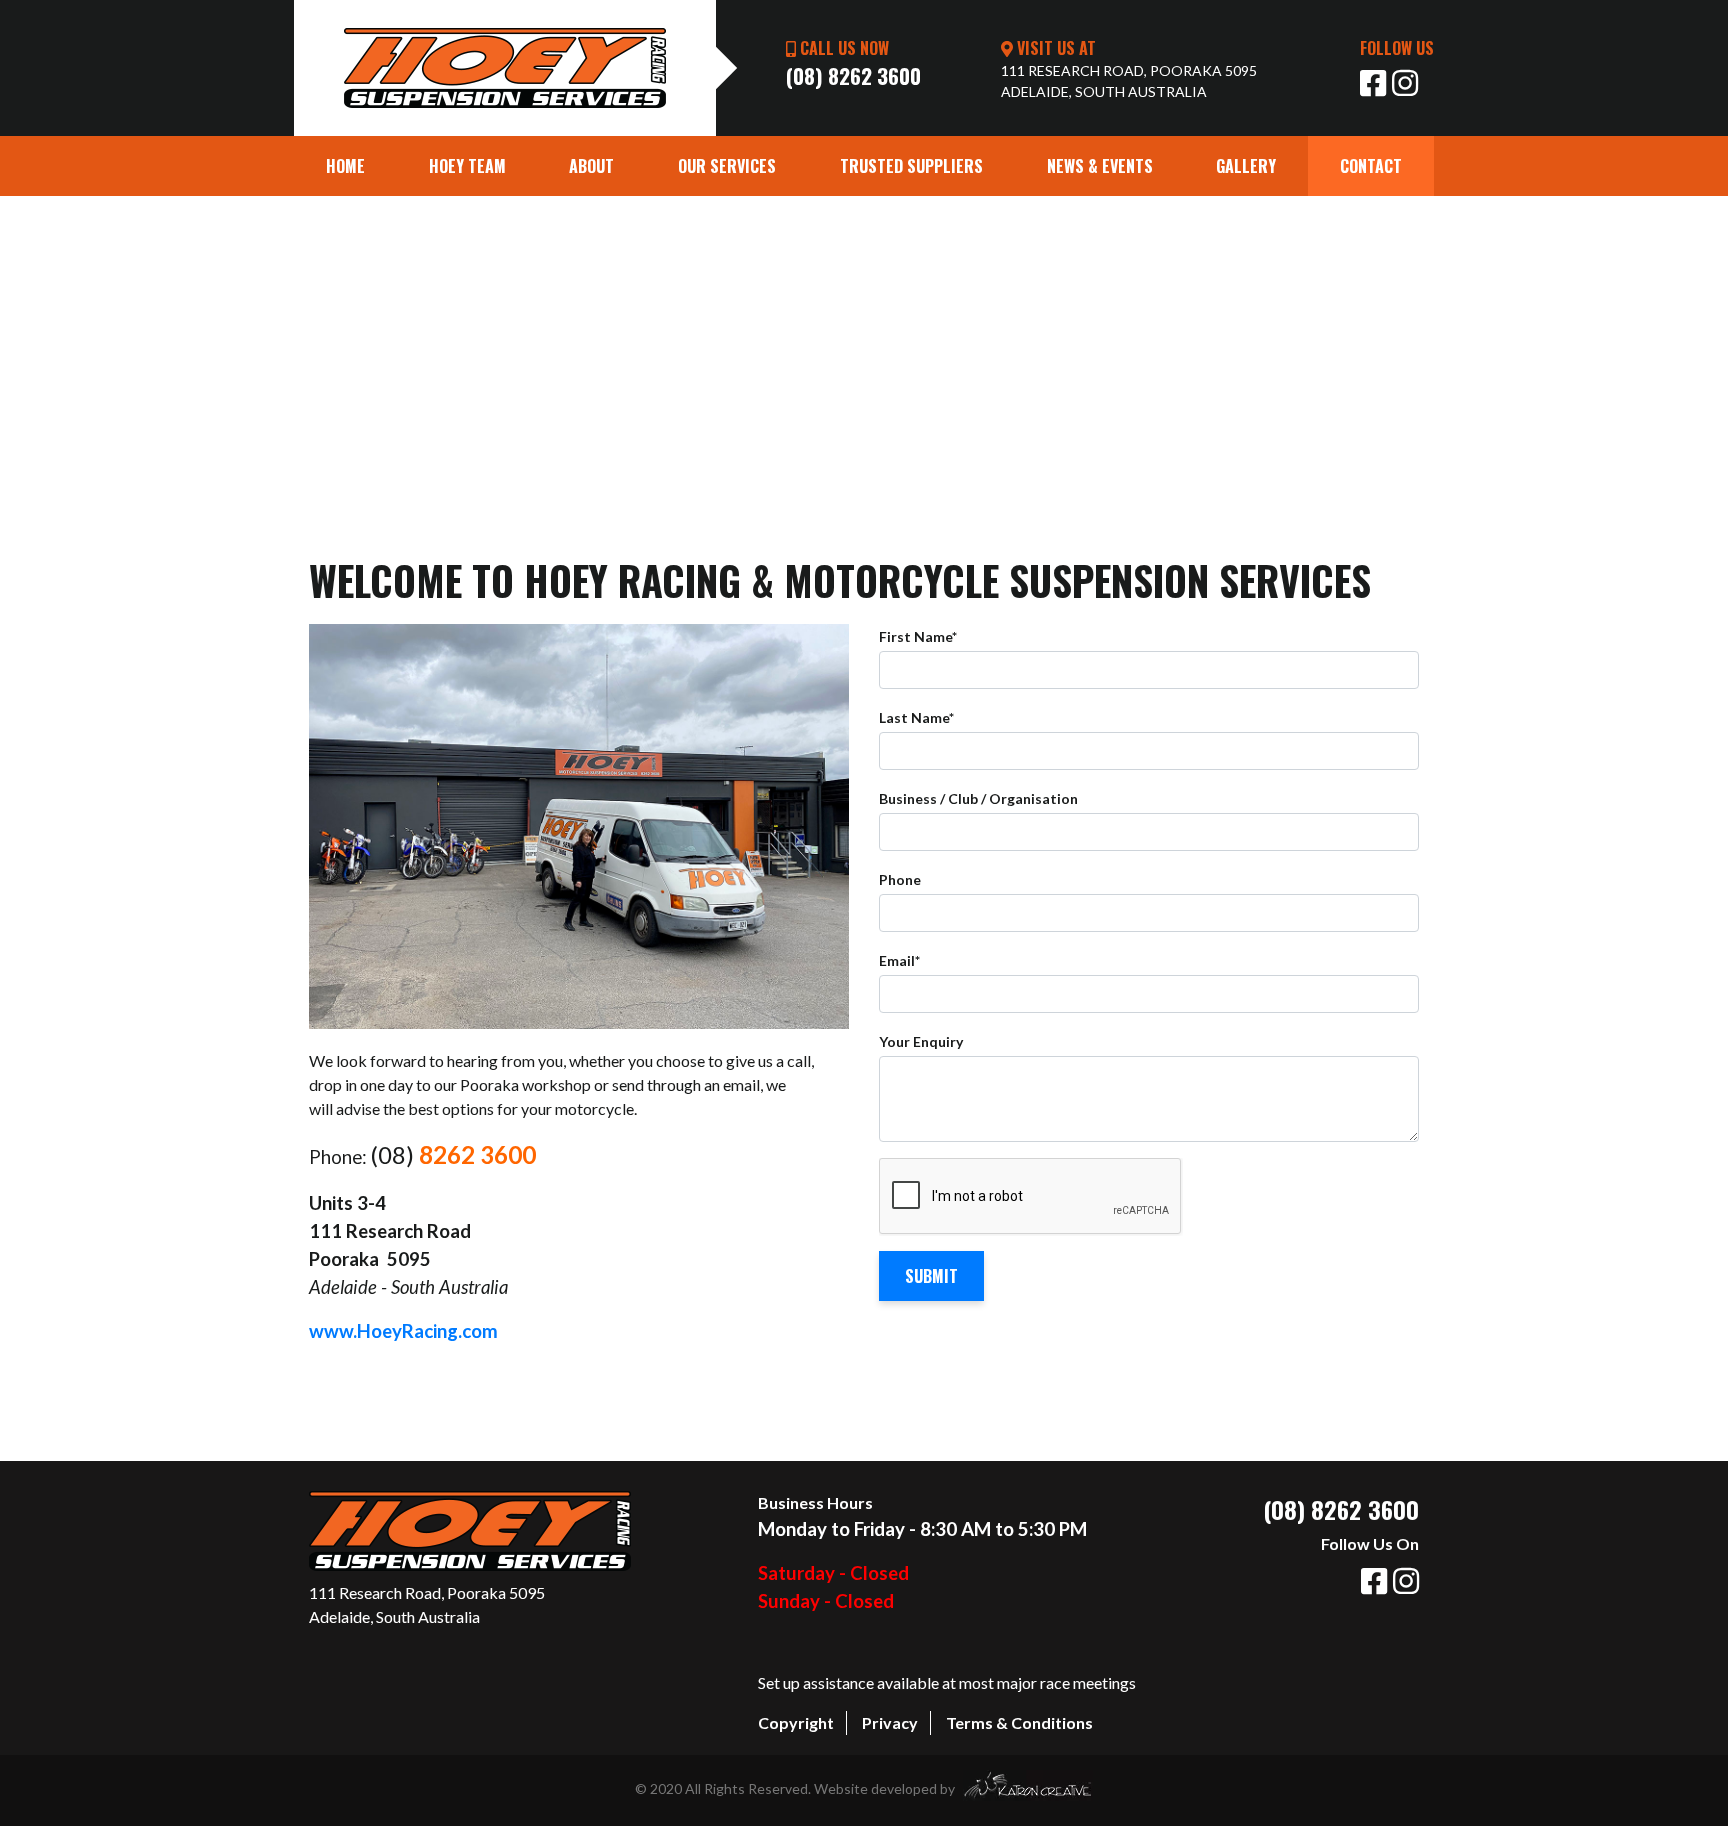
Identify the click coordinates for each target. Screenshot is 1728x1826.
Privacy (890, 1722)
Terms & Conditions (1019, 1722)
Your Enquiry (921, 1041)
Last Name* (916, 717)
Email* (899, 960)
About (591, 166)
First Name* (918, 636)
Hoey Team (467, 166)
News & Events (1100, 166)
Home (361, 165)
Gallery (1246, 166)
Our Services (727, 166)
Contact (1371, 166)
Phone (900, 879)
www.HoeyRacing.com (403, 1331)
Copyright (796, 1722)
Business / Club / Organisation (978, 798)
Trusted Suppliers (911, 166)
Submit (931, 1276)
